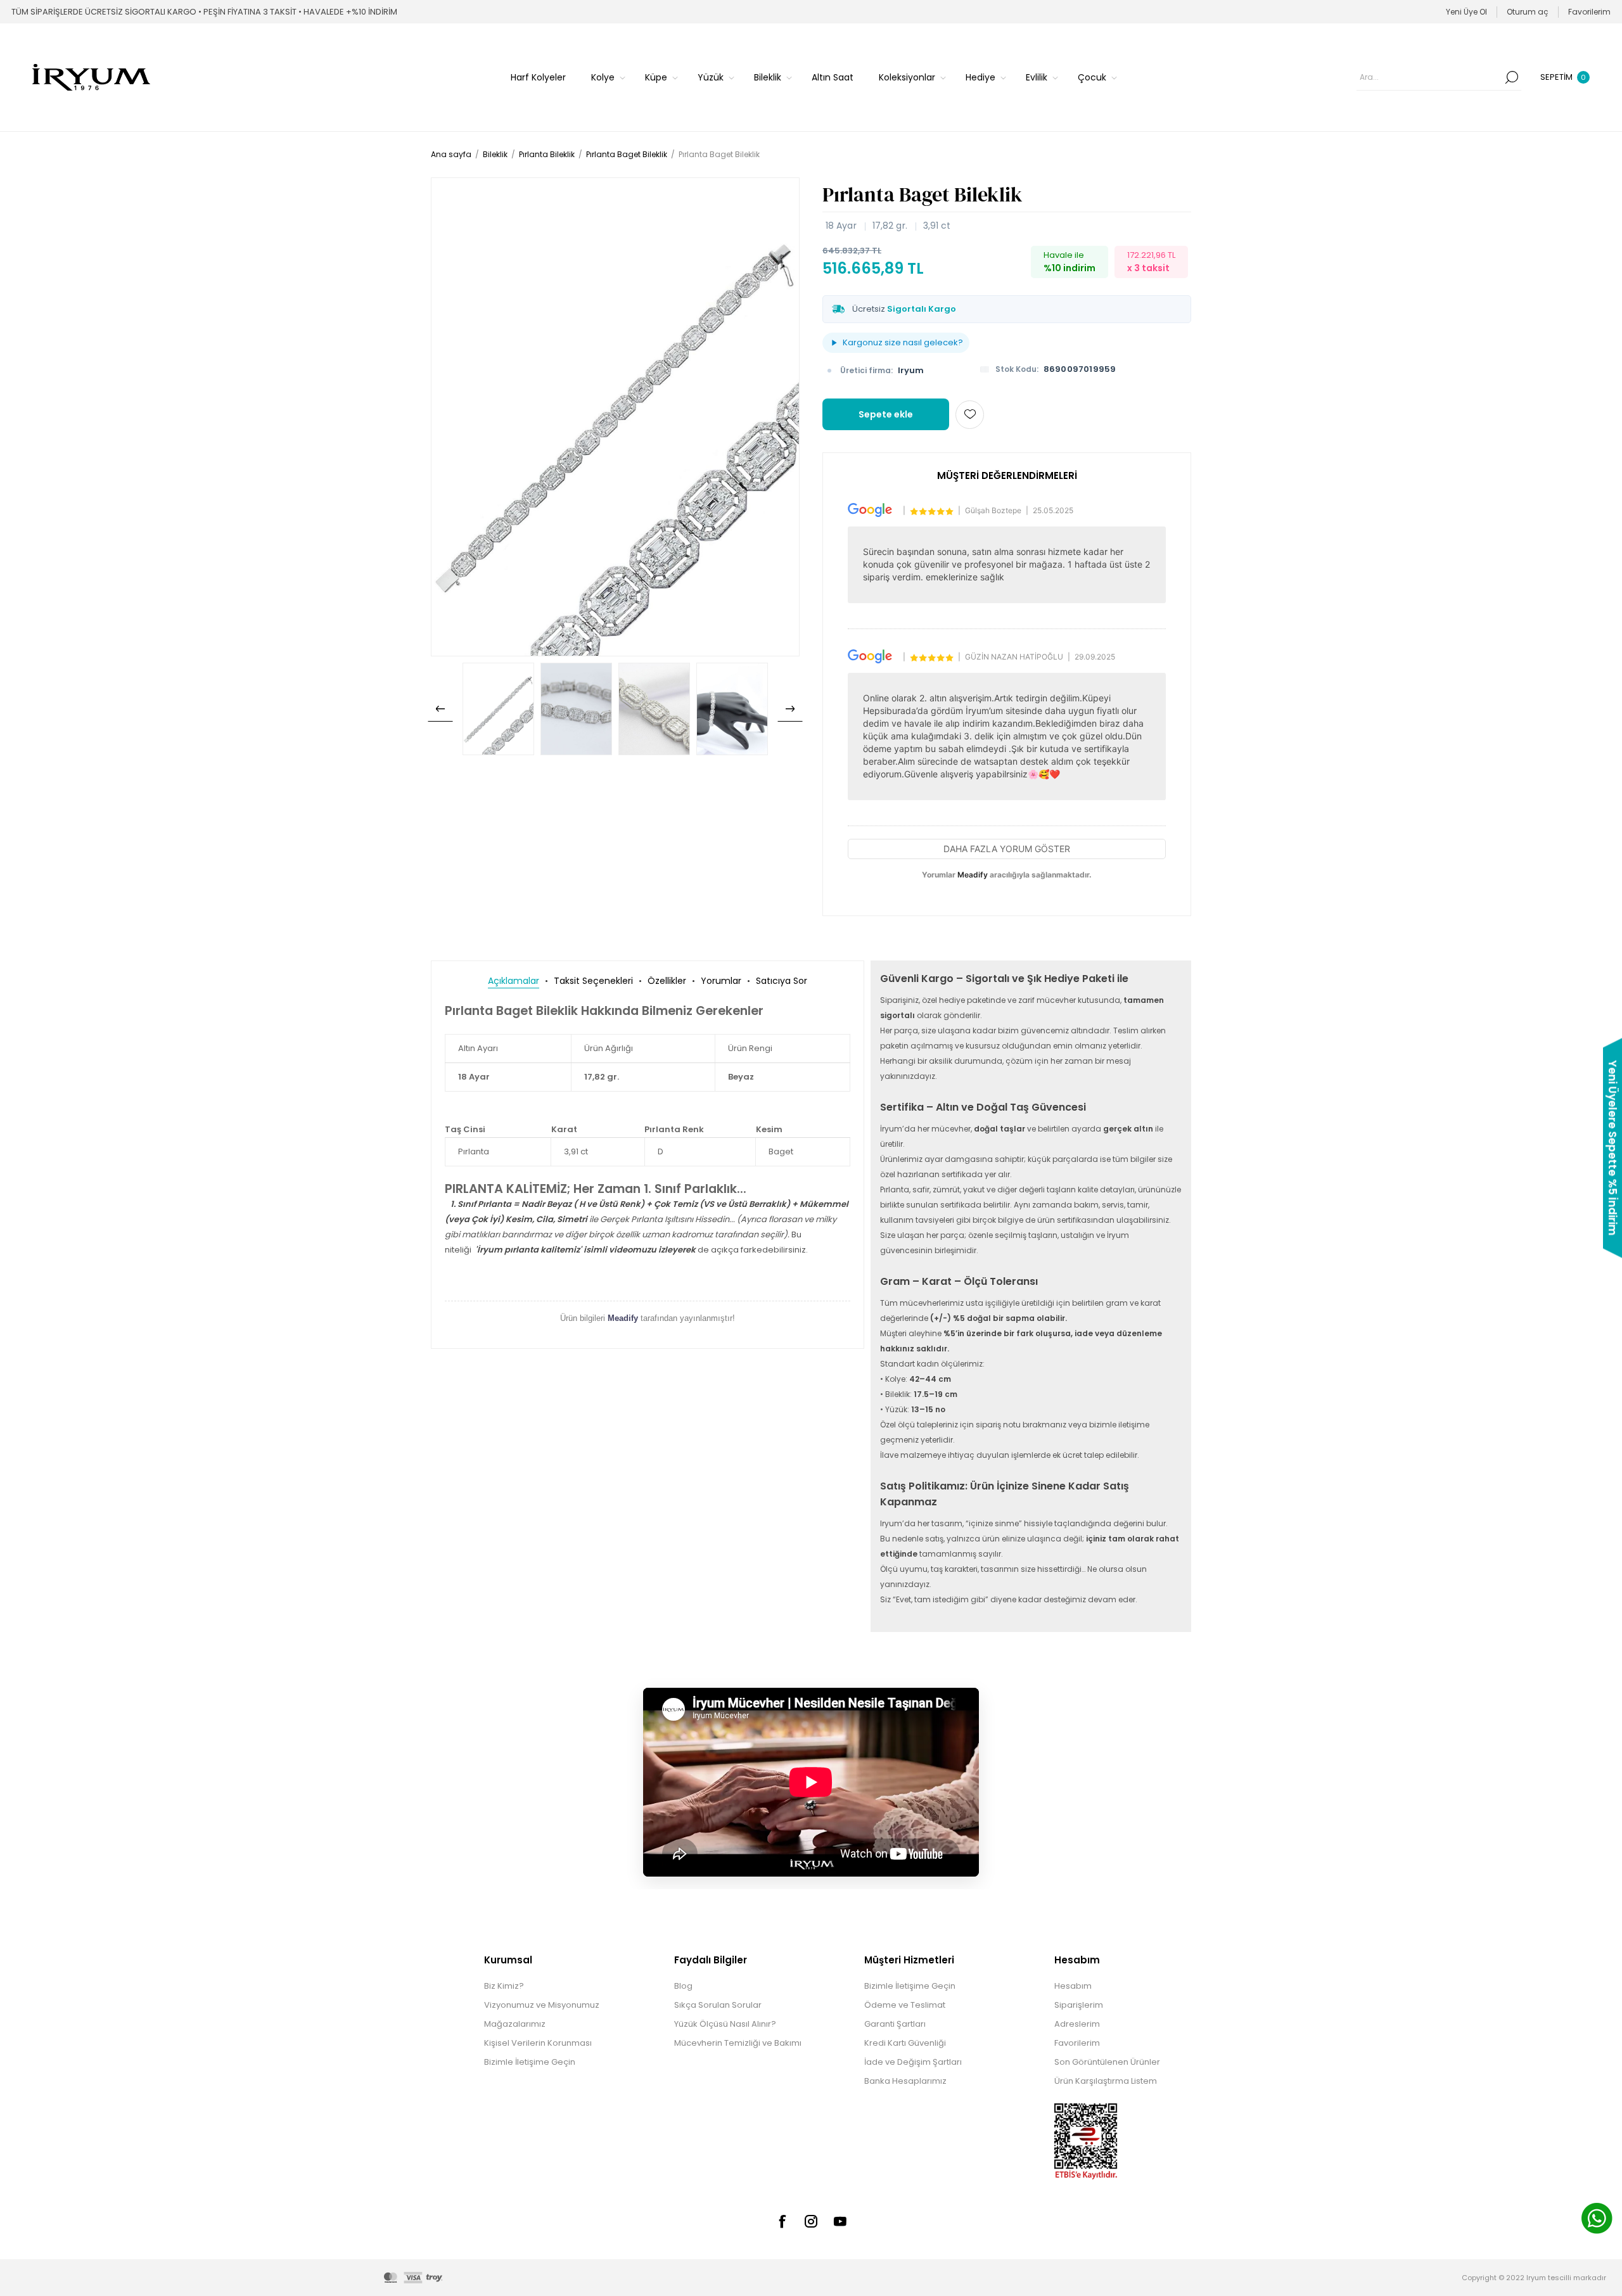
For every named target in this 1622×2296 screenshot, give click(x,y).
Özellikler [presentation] (667, 981)
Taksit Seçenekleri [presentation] (593, 981)
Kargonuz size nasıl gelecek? (903, 342)
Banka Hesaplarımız (905, 2081)
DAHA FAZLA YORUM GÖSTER (1007, 849)
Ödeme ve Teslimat (905, 2005)
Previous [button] (440, 709)
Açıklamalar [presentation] (514, 981)
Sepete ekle (886, 414)
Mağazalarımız (515, 2024)
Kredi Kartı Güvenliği (905, 2043)
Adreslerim (1077, 2024)
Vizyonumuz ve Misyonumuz (542, 2005)
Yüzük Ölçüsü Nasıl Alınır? (725, 2024)
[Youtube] (840, 2221)
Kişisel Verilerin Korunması (538, 2043)
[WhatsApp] (1597, 2220)
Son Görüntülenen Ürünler (1107, 2062)
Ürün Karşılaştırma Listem (1106, 2081)
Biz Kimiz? (504, 1986)
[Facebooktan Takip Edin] (782, 2221)
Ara (1512, 77)
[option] (498, 709)
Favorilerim (1077, 2043)
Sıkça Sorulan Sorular (718, 2005)
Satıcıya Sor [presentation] (782, 981)
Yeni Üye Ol (1466, 12)
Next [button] (790, 709)
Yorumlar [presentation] (721, 981)
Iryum (911, 370)
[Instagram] (811, 2221)
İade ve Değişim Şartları (913, 2062)
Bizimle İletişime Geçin (530, 2062)
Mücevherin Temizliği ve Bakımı (738, 2043)
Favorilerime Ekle (970, 415)
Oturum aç (1528, 12)
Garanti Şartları (895, 2024)
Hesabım (1073, 1986)
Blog (683, 1986)
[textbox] (1429, 77)
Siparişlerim (1079, 2005)
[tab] (514, 981)
